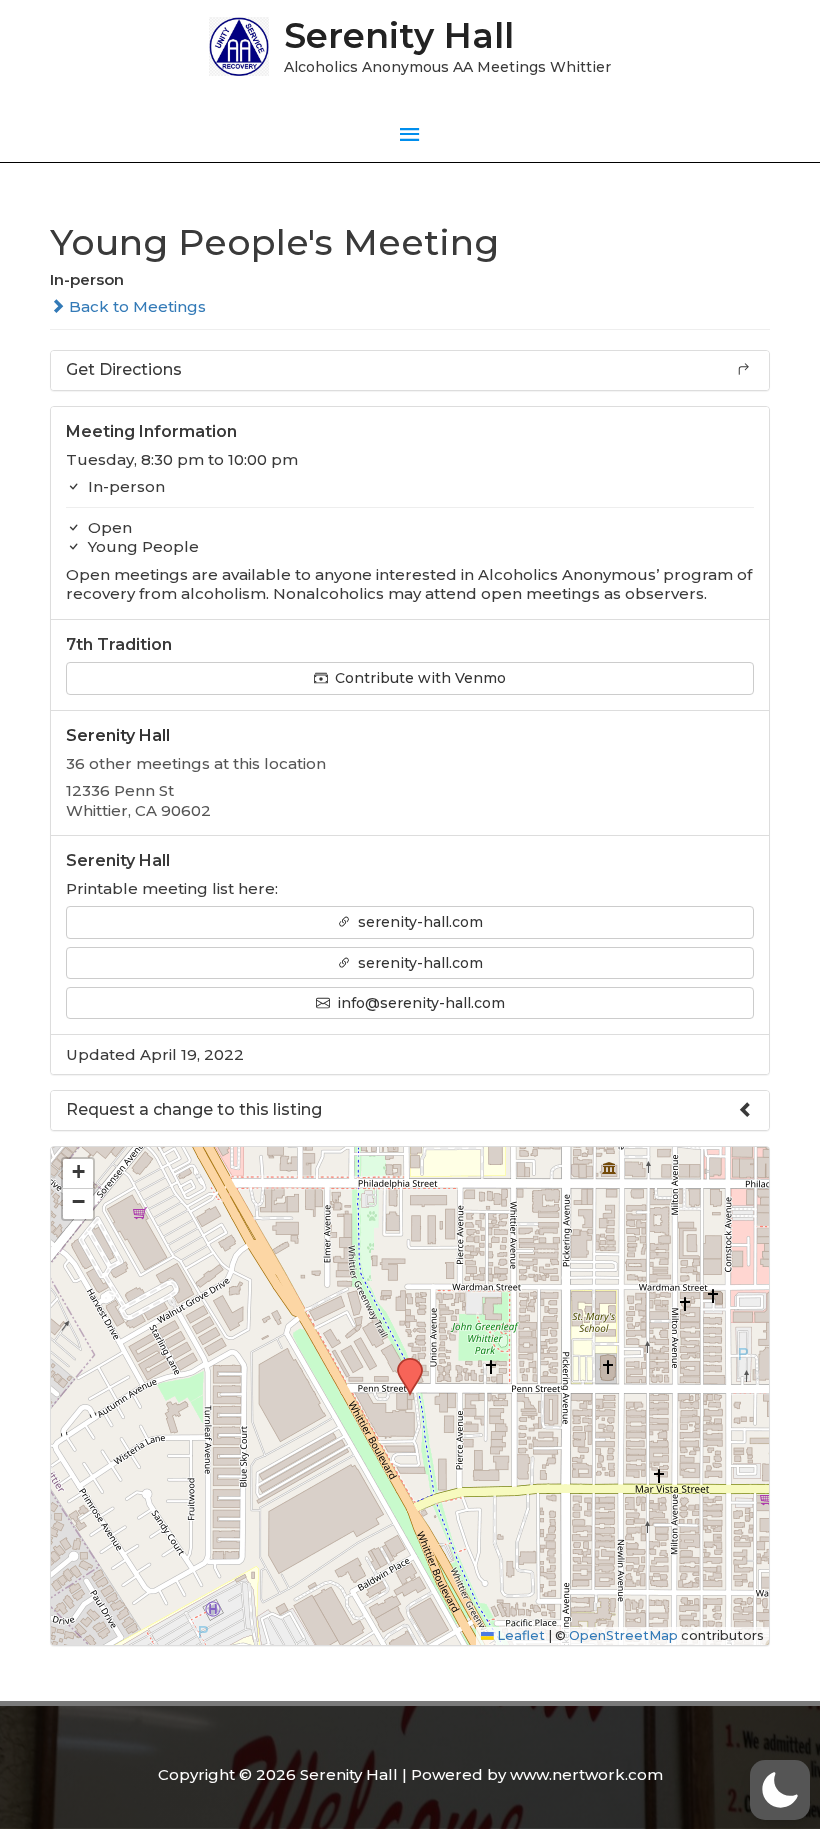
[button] (403, 1364)
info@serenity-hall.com (419, 1003)
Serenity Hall (399, 35)
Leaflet (519, 1635)
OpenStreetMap (623, 1635)
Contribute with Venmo (418, 678)
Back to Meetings (135, 306)
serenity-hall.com (418, 922)
